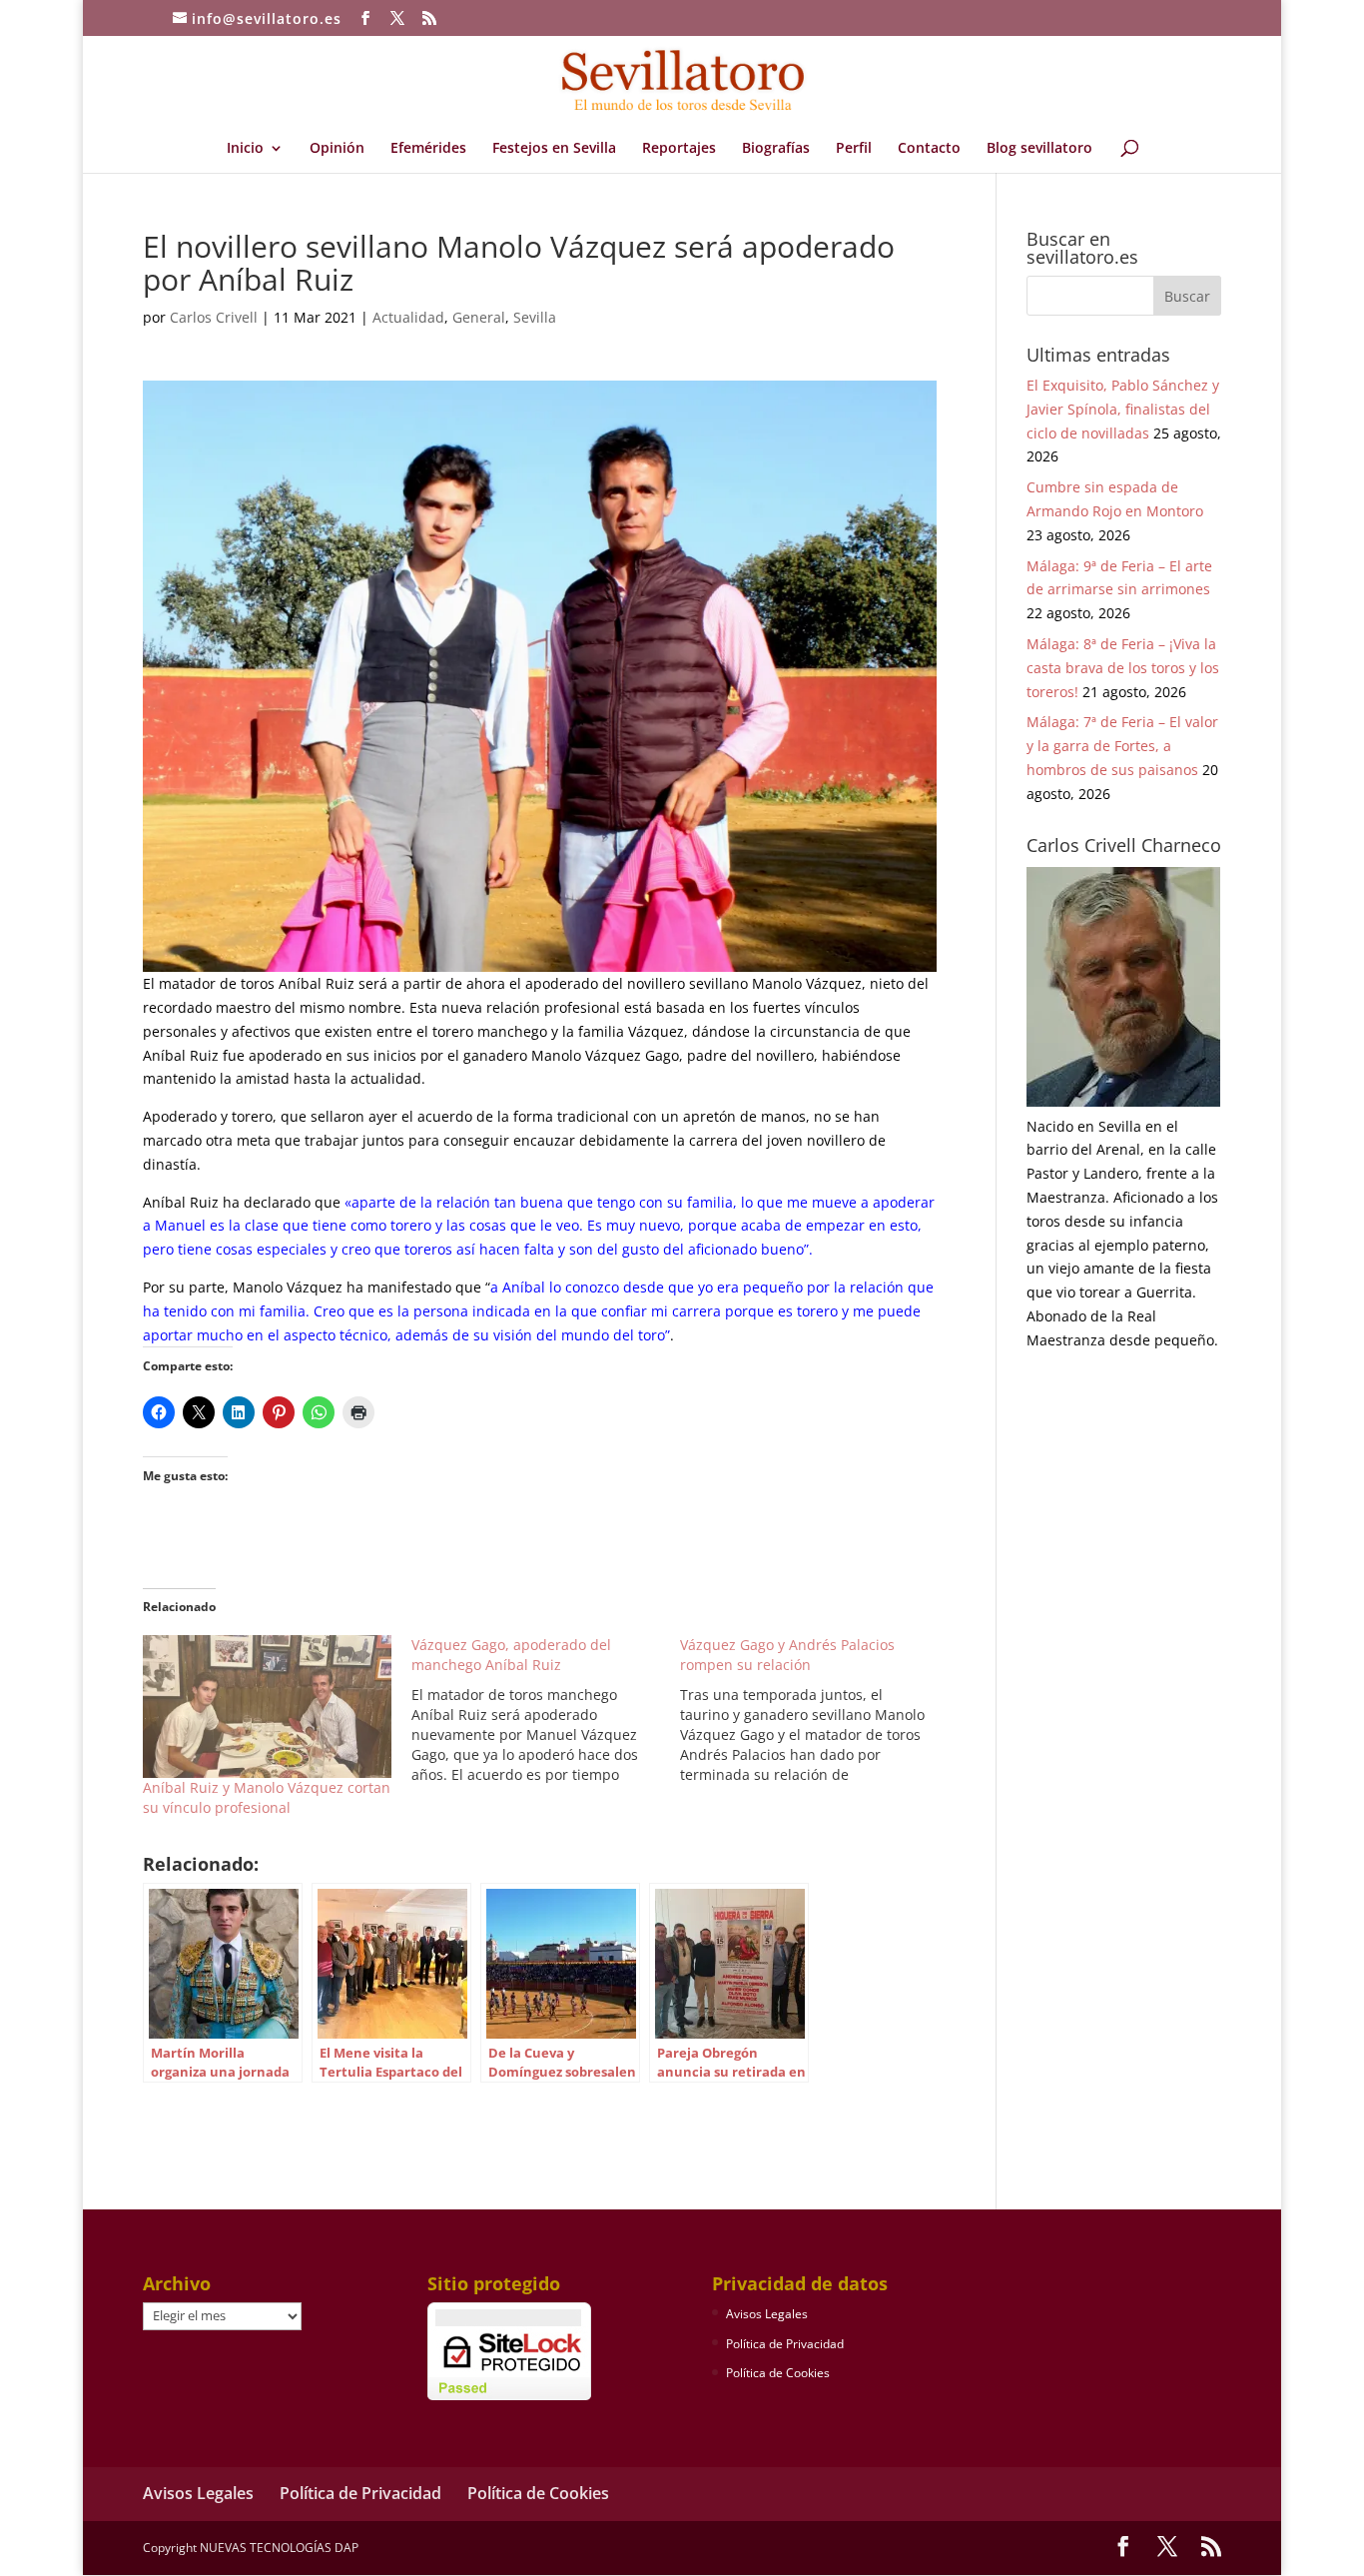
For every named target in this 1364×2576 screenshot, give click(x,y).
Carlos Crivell (214, 317)
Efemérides (428, 149)
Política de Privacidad (785, 2344)
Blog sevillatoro (1039, 149)
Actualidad (408, 317)
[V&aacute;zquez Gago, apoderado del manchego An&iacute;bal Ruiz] (546, 1710)
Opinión (337, 149)
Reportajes (679, 149)
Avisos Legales (767, 2314)
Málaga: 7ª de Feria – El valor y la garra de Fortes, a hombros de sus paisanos (1122, 746)
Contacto (929, 149)
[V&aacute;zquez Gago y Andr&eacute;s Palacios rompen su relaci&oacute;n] (814, 1710)
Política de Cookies (778, 2373)
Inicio (245, 149)
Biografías (776, 149)
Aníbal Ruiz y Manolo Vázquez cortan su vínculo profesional (267, 1797)
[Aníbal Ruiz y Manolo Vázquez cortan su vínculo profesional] (267, 1706)
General (479, 317)
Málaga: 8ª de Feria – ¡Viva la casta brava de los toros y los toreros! (1123, 668)
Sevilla (535, 317)
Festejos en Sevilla (554, 149)
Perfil (854, 149)
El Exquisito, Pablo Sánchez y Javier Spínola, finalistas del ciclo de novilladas (1123, 409)
